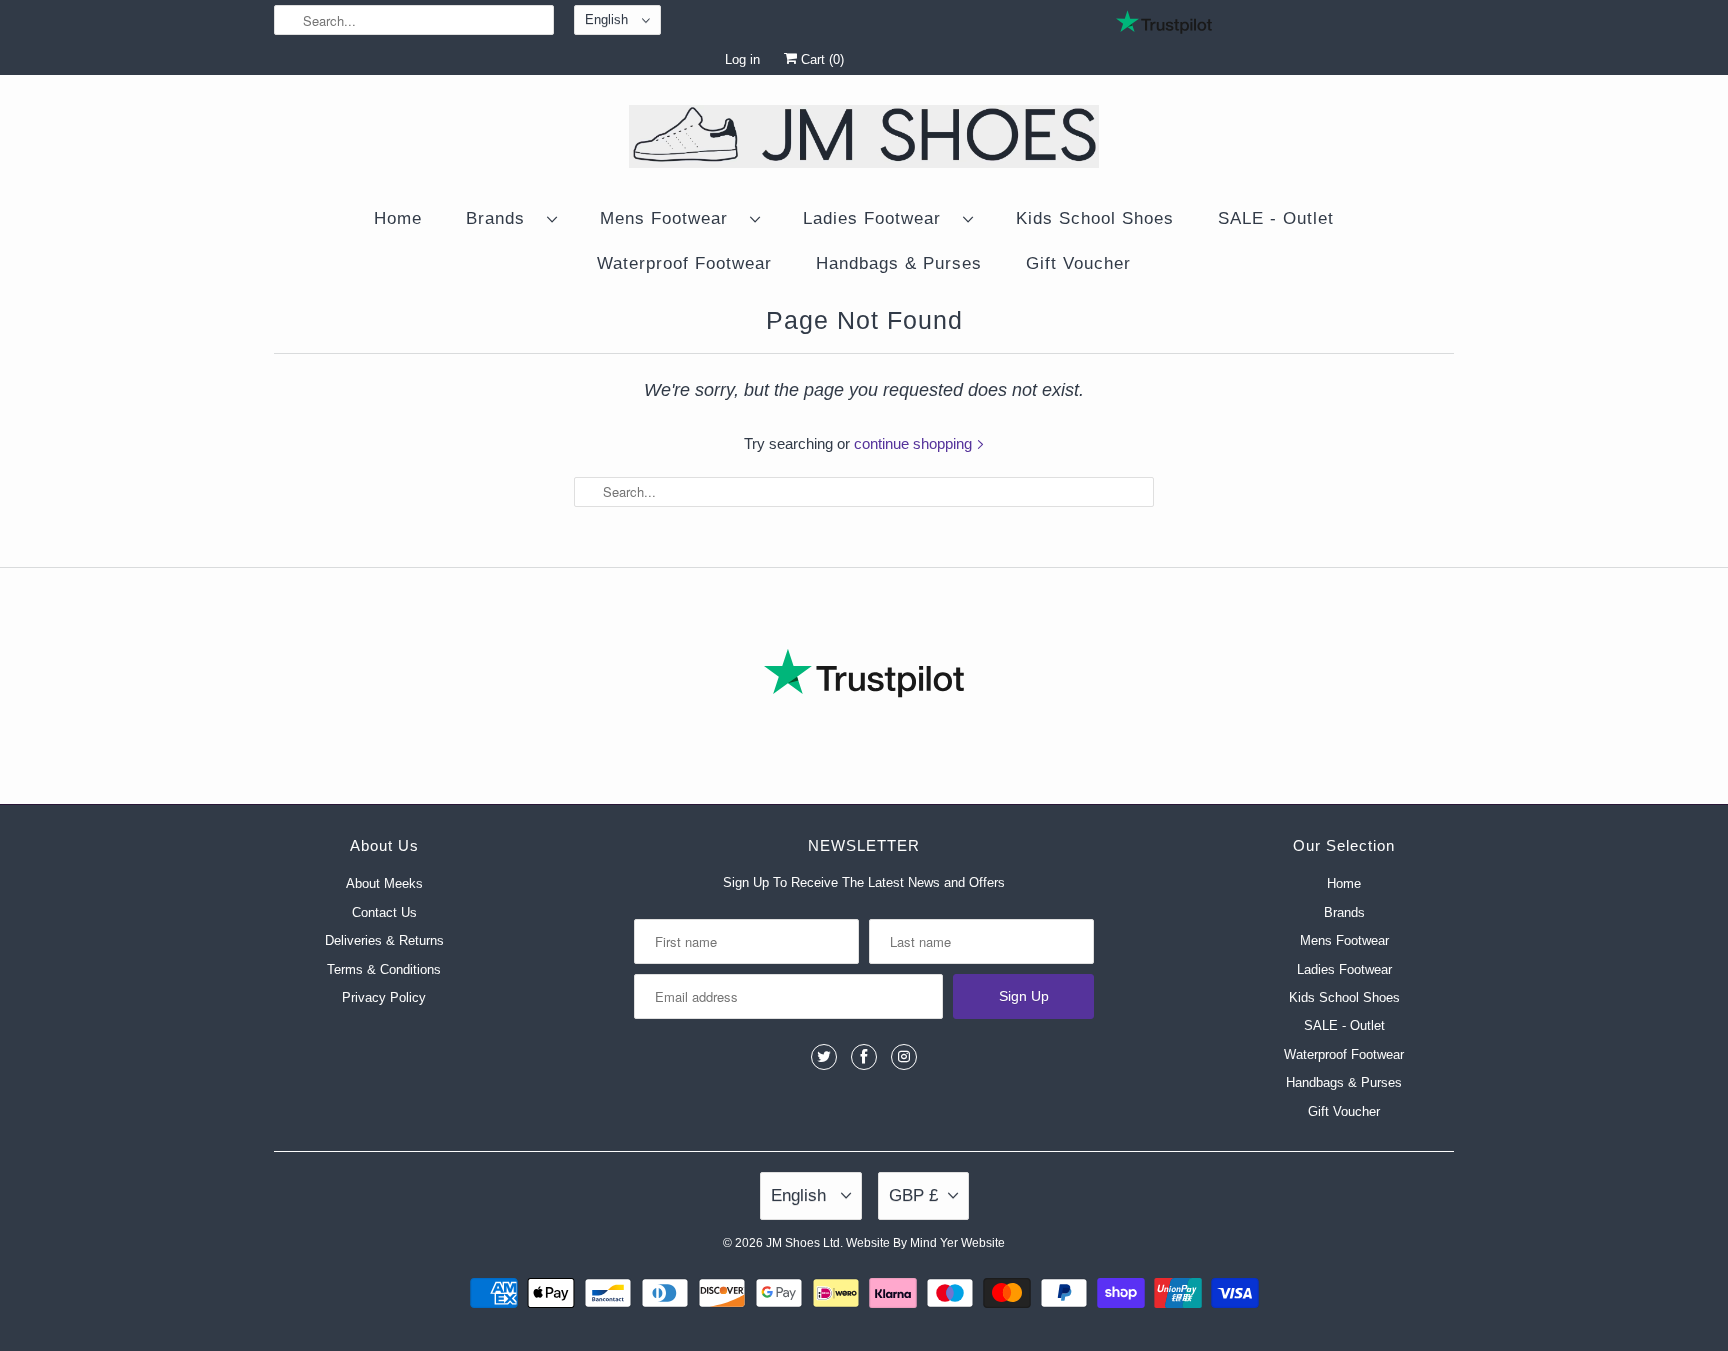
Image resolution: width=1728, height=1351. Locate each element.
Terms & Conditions (384, 969)
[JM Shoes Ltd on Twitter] (824, 1057)
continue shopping (915, 443)
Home (398, 218)
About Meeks (384, 883)
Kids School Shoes (1095, 218)
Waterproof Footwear (684, 263)
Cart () (820, 59)
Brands (501, 218)
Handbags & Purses (899, 263)
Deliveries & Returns (384, 940)
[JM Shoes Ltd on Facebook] (864, 1057)
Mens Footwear (670, 218)
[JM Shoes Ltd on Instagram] (904, 1057)
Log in (742, 59)
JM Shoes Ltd (803, 1243)
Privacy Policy (384, 997)
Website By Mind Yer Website (925, 1243)
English (608, 19)
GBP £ (913, 1195)
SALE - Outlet (1276, 218)
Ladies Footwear (878, 218)
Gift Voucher (1078, 263)
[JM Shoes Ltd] (864, 140)
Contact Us (384, 912)
